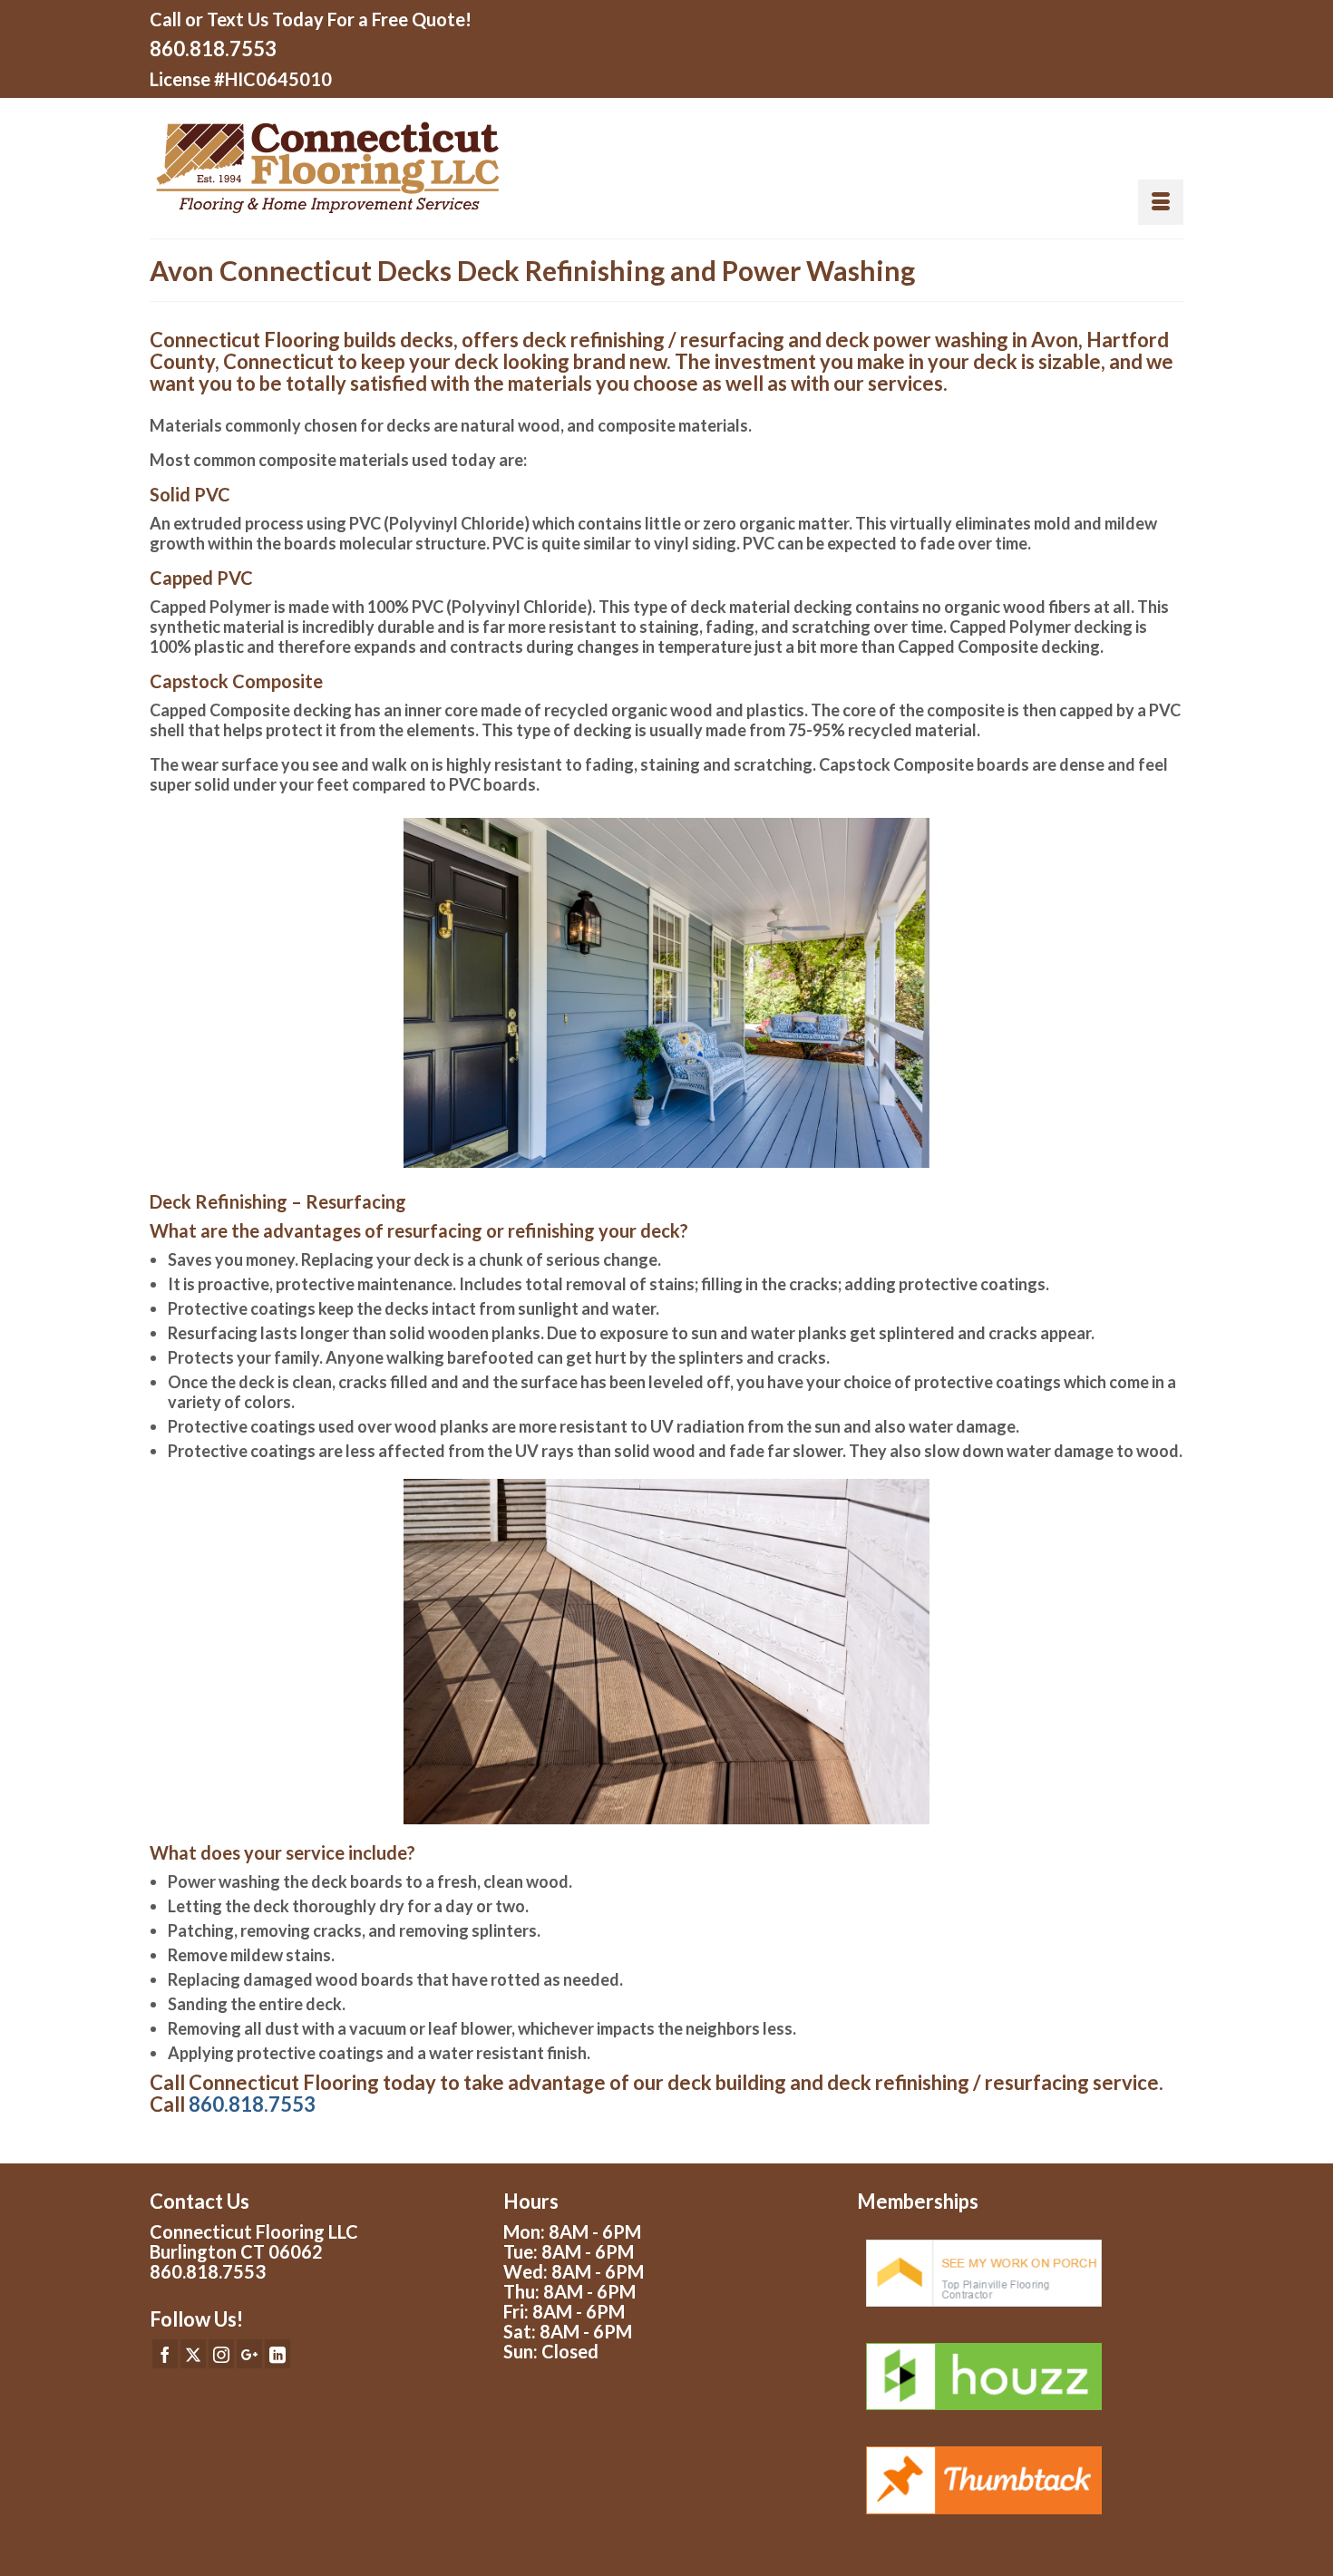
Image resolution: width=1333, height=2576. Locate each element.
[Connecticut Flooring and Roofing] (401, 168)
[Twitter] (193, 2354)
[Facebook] (165, 2354)
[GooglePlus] (249, 2354)
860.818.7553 (213, 49)
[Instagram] (221, 2354)
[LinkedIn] (277, 2354)
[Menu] (1161, 202)
